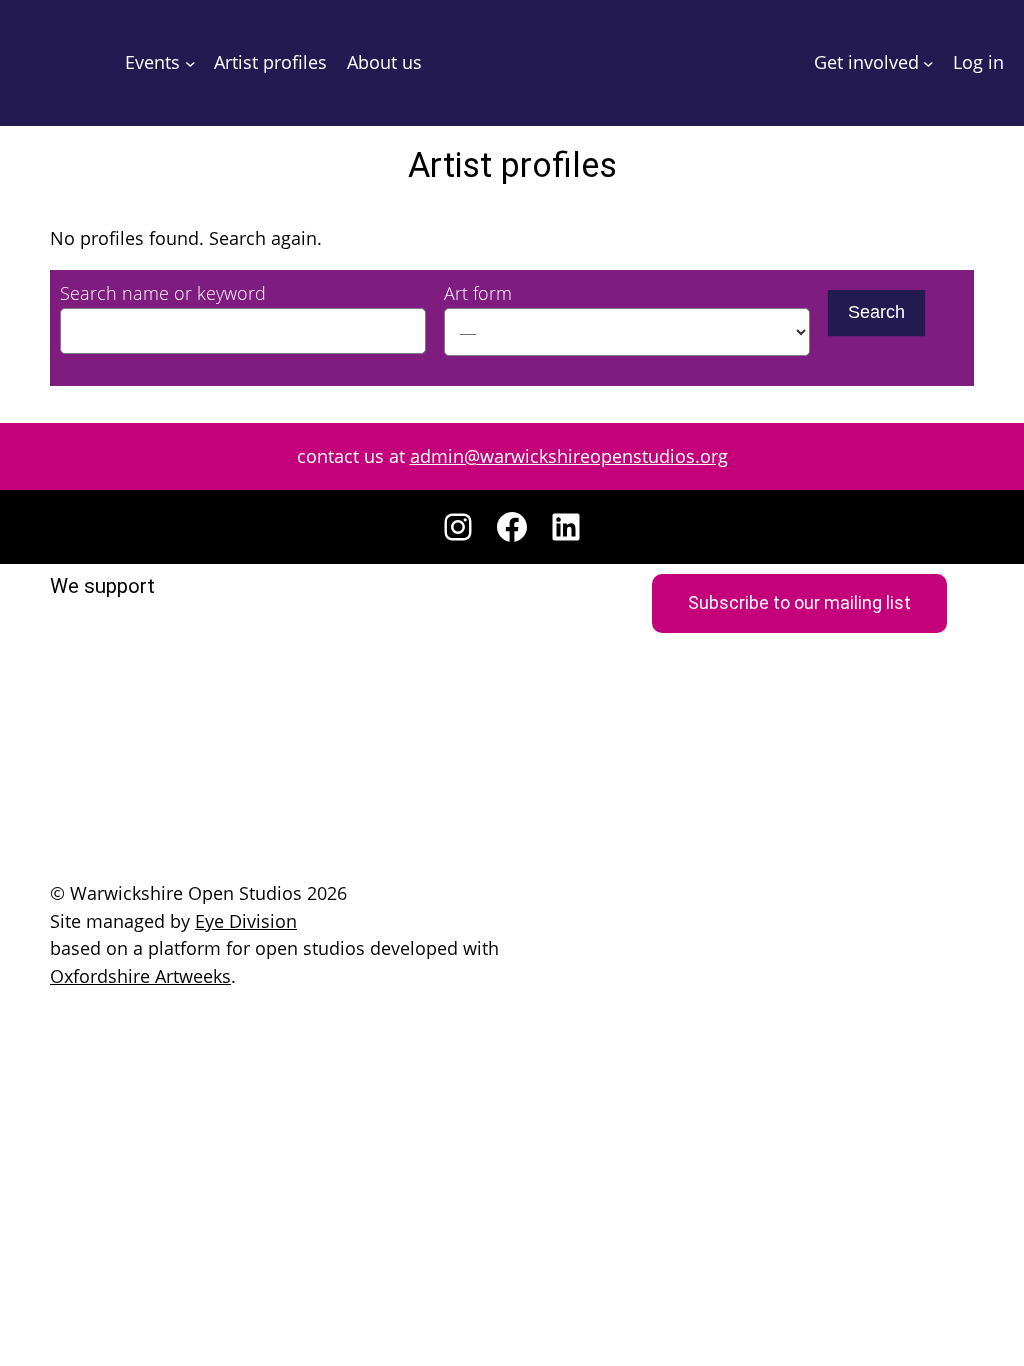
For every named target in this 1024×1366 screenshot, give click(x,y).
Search (876, 312)
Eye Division (246, 921)
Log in (978, 62)
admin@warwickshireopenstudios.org (569, 456)
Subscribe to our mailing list (799, 603)
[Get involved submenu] (928, 63)
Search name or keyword (163, 293)
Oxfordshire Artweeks (140, 976)
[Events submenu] (190, 63)
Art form (478, 293)
